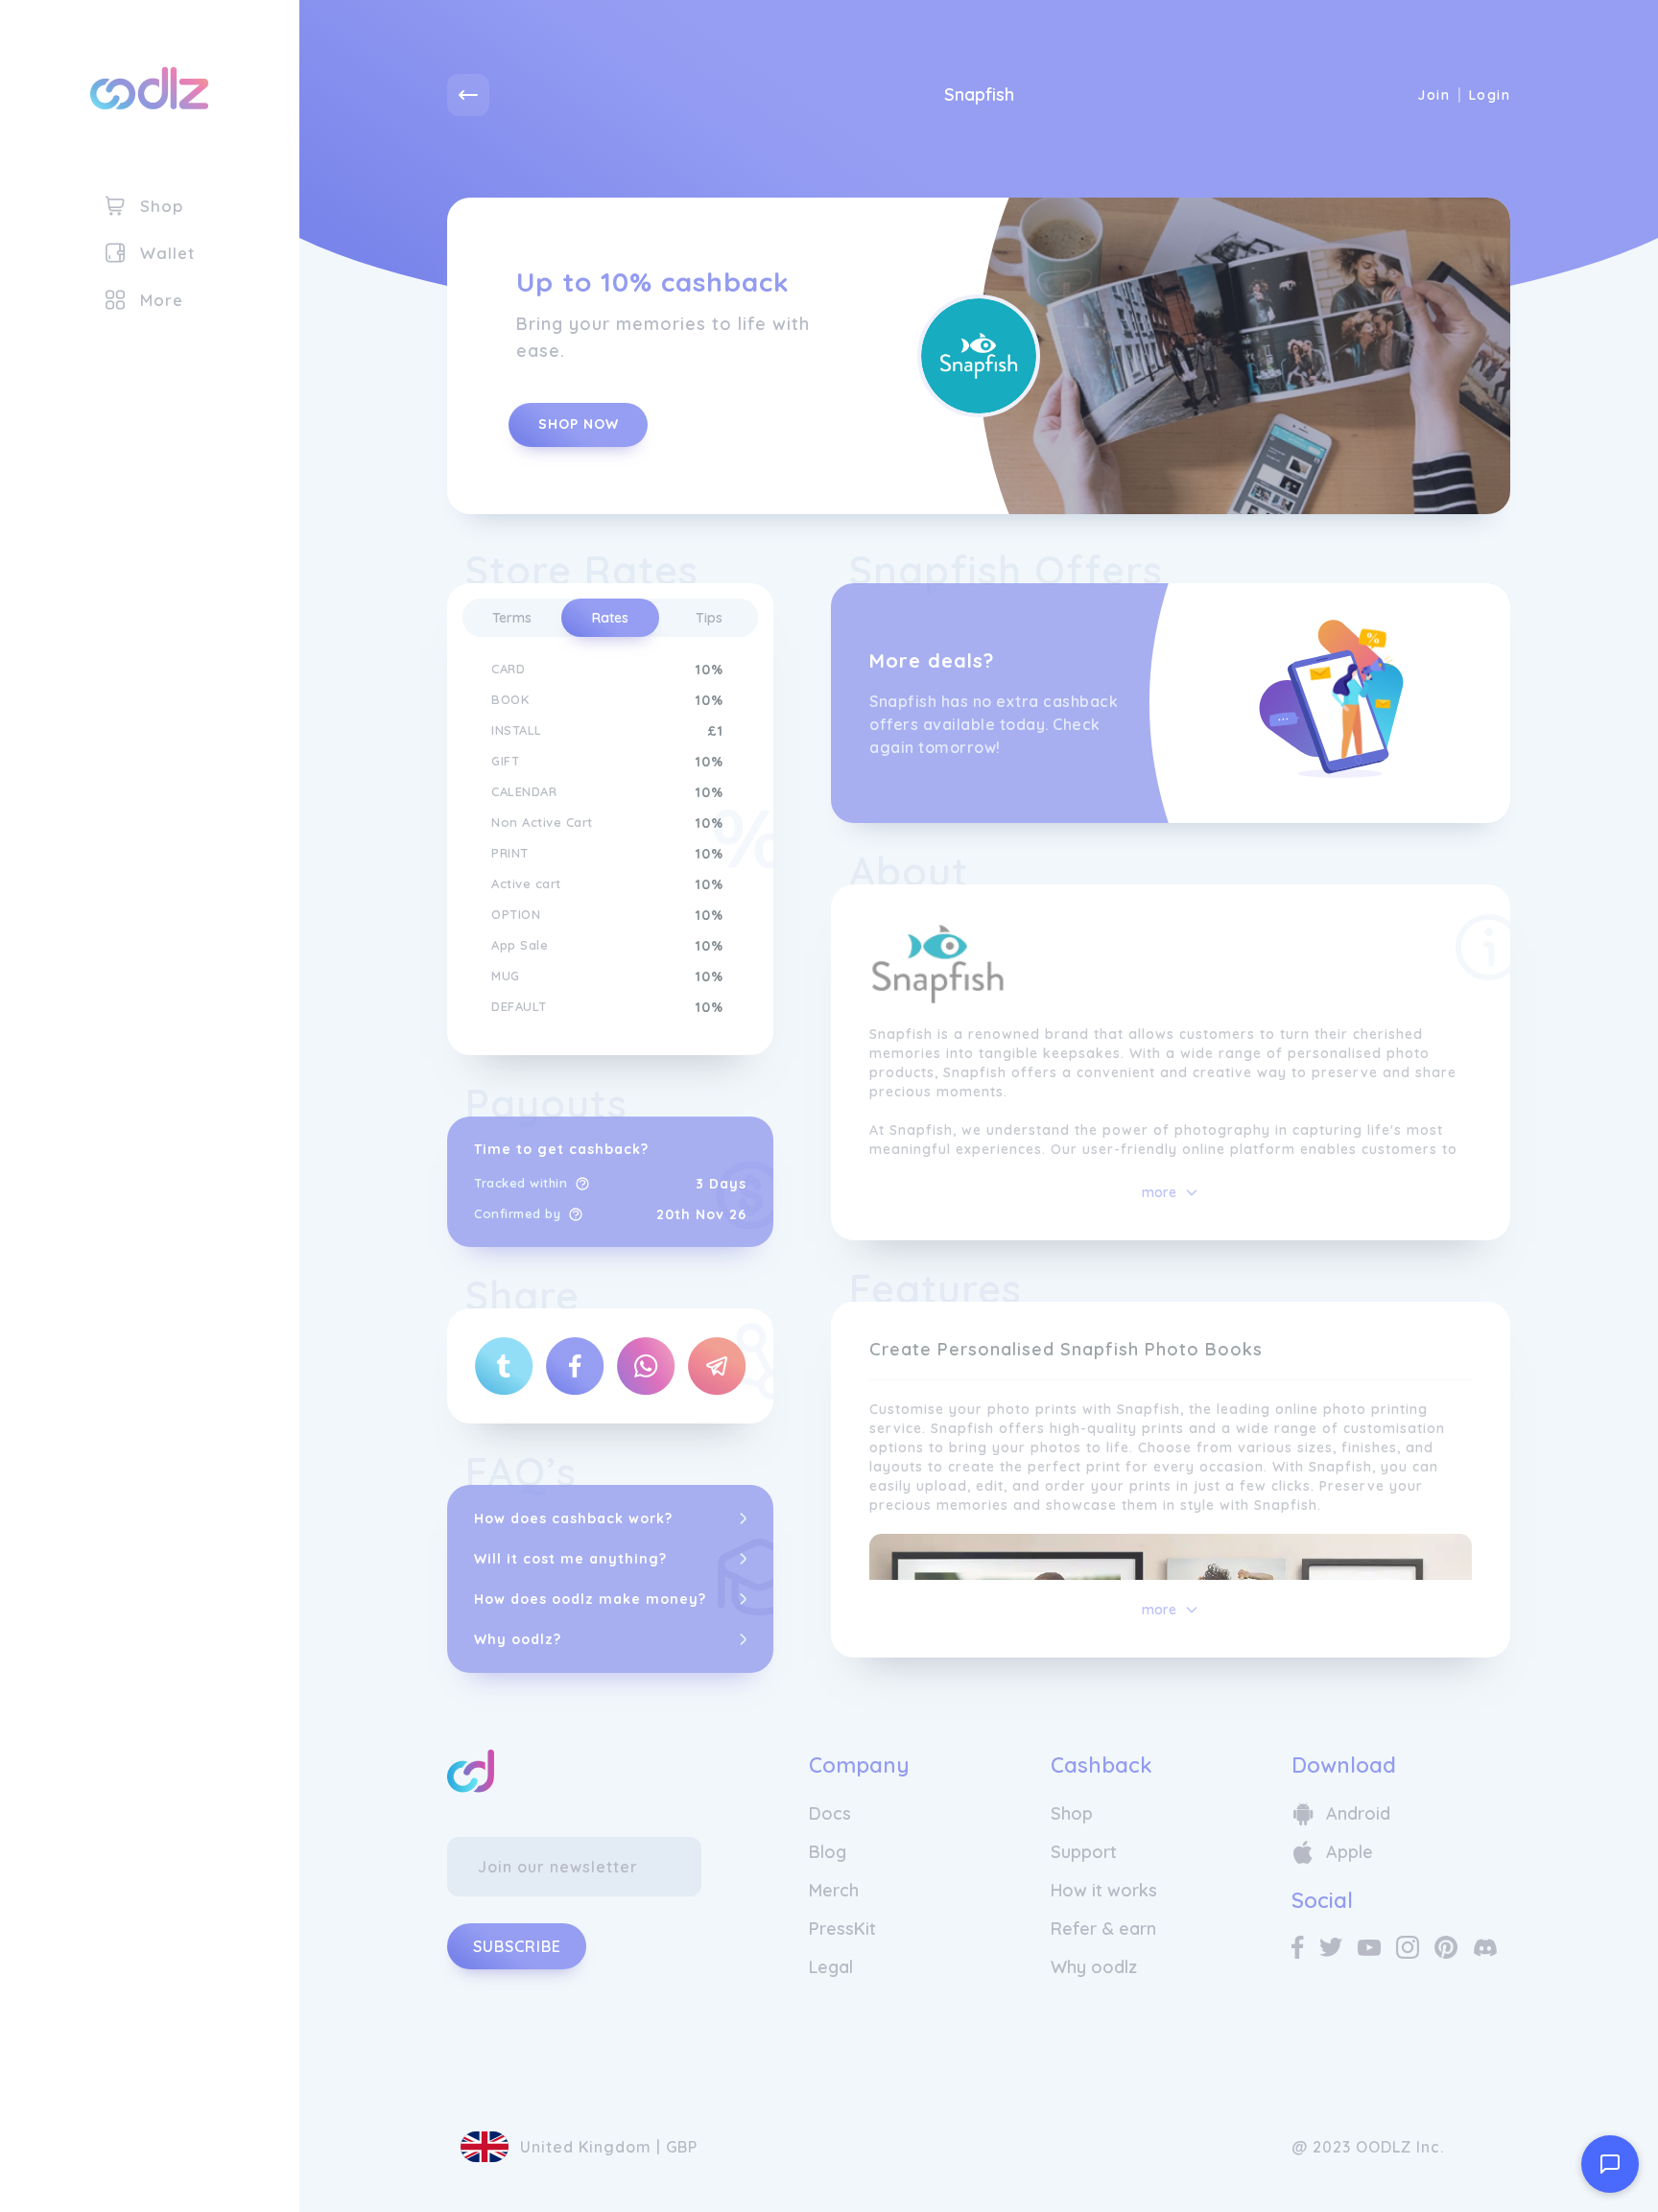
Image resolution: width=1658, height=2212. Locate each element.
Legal (831, 1967)
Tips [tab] (709, 618)
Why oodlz (1094, 1967)
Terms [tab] (512, 618)
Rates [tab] (610, 618)
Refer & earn (1103, 1929)
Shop (1072, 1813)
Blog (828, 1852)
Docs (830, 1813)
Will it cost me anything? (570, 1559)
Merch (834, 1890)
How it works (1104, 1890)
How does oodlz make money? (590, 1599)
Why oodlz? (518, 1639)
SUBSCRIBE (517, 1946)
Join (1433, 95)
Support (1084, 1852)
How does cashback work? (573, 1518)
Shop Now (579, 424)
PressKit (842, 1929)
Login (1490, 95)
